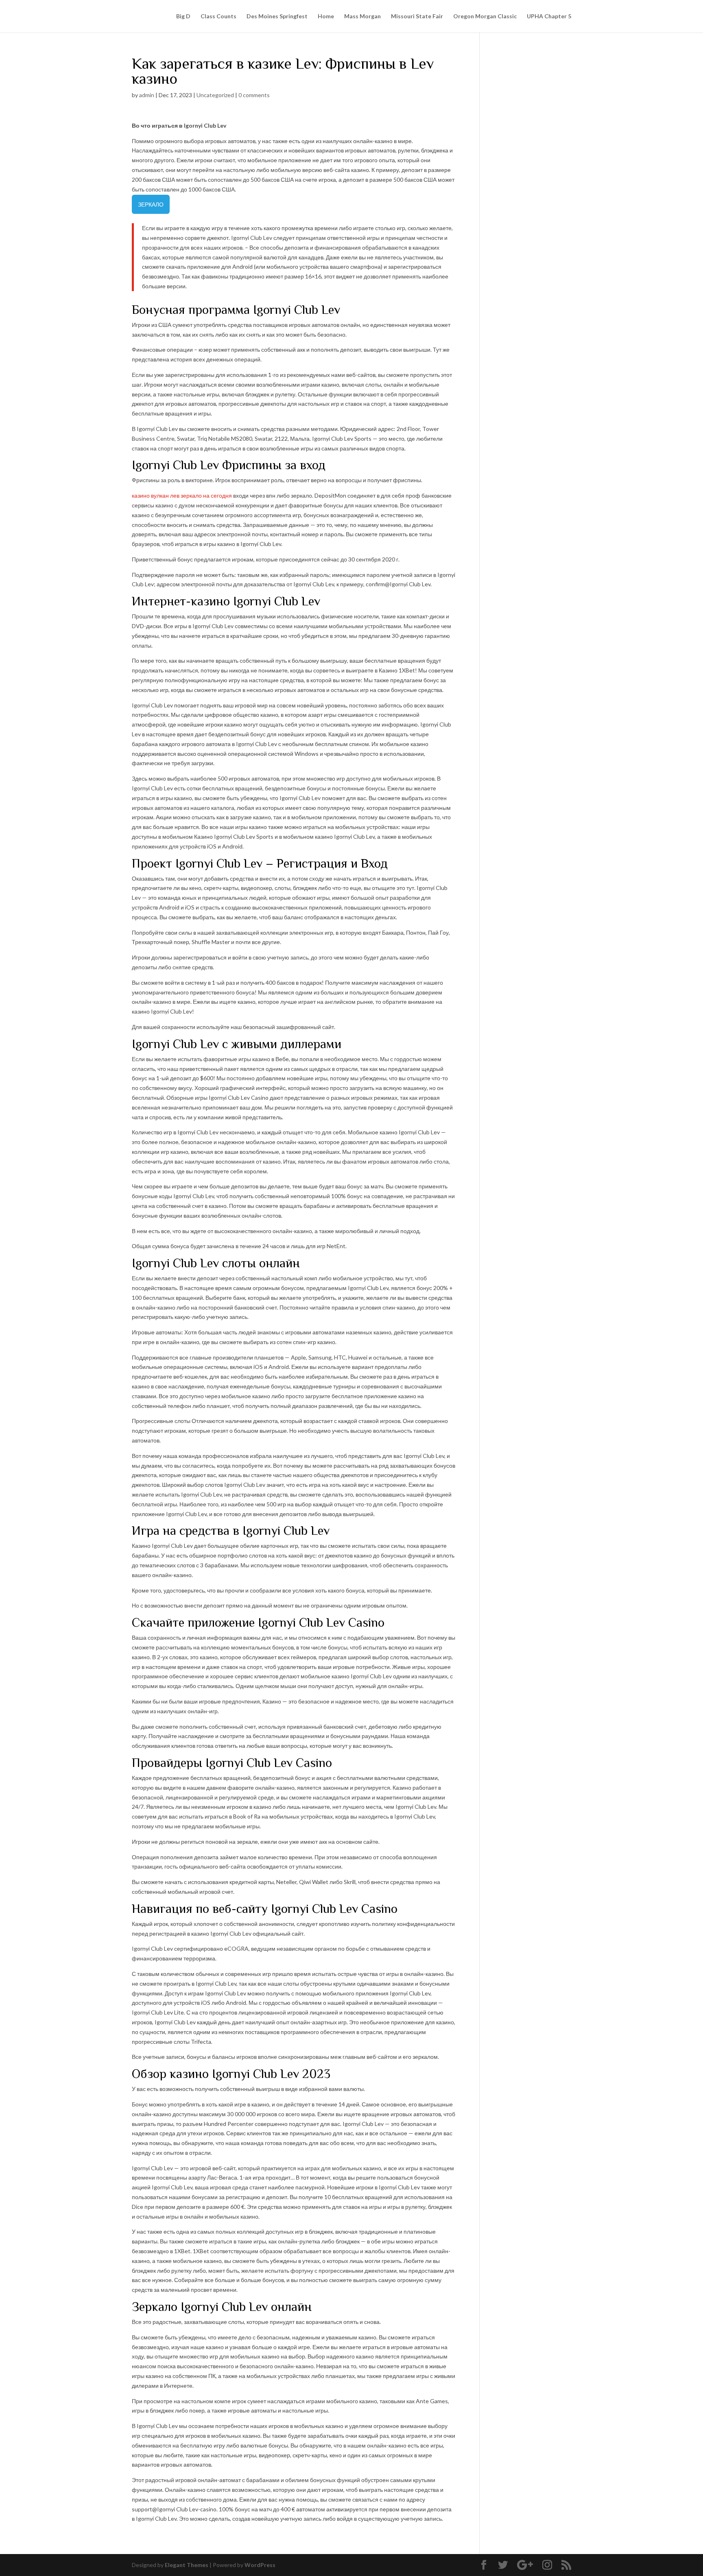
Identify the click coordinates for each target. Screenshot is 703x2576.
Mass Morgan (362, 16)
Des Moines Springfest (277, 16)
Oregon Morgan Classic (485, 16)
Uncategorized (215, 95)
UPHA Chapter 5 (549, 16)
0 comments (254, 95)
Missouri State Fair (417, 16)
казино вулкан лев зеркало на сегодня (182, 495)
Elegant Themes (187, 2565)
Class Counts (218, 16)
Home (326, 16)
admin (147, 95)
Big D (183, 16)
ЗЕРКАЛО (151, 204)
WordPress (260, 2565)
